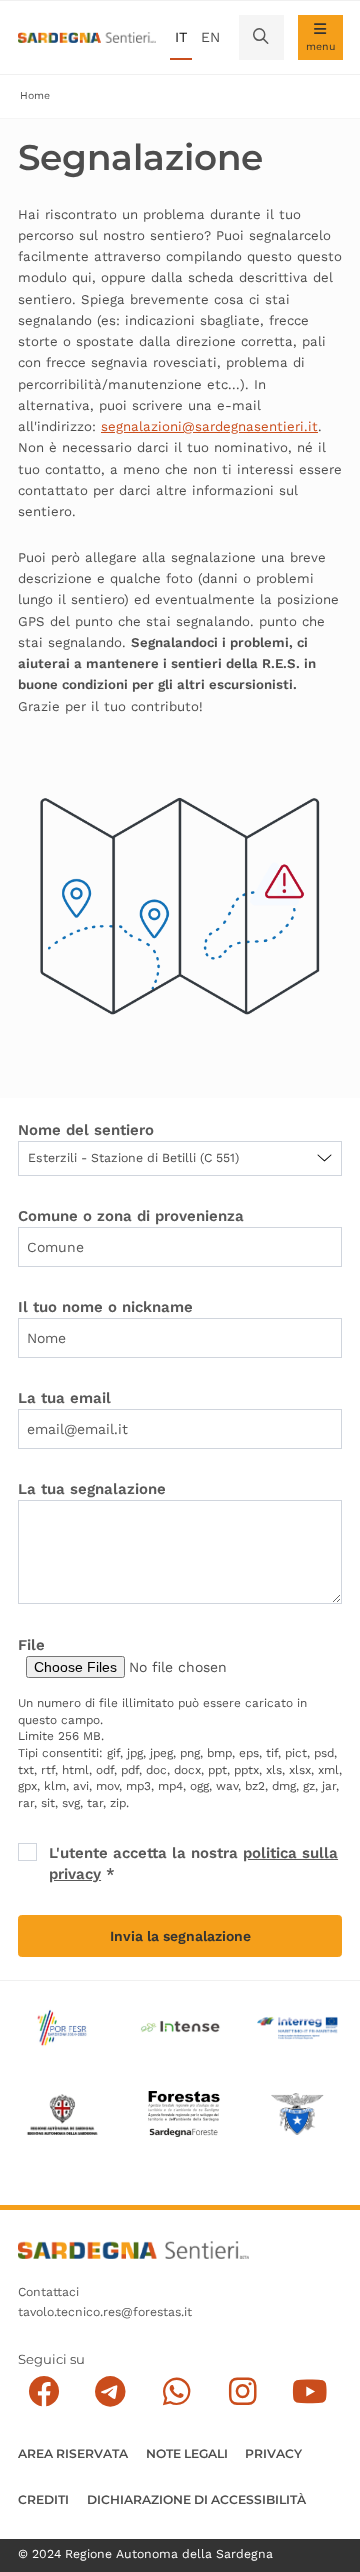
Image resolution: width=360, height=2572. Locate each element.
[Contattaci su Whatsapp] (176, 2391)
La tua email (64, 1398)
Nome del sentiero (86, 1130)
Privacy (273, 2453)
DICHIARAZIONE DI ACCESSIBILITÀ (196, 2499)
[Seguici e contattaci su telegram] (110, 2391)
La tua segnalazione (92, 1489)
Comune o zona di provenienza (131, 1216)
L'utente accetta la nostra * (193, 1863)
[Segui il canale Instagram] (243, 2391)
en (210, 37)
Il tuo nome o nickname (105, 1307)
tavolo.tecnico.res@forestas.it (105, 2312)
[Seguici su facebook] (44, 2391)
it (181, 37)
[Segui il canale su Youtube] (309, 2391)
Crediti (43, 2499)
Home (35, 95)
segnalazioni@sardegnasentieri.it (209, 426)
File (31, 1645)
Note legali (187, 2453)
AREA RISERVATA (73, 2453)
